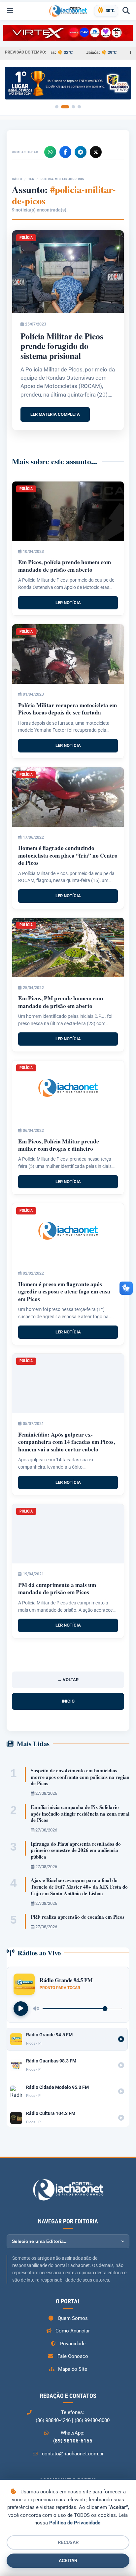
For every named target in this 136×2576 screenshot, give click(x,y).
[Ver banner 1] (57, 107)
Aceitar (68, 2561)
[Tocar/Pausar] (21, 2009)
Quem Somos (73, 2318)
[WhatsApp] (50, 152)
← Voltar (68, 1680)
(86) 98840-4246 (53, 2420)
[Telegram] (81, 152)
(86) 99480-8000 (92, 2420)
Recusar (68, 2542)
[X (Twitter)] (96, 152)
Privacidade (73, 2344)
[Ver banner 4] (79, 107)
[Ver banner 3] (73, 107)
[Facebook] (65, 152)
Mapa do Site (73, 2369)
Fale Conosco (73, 2356)
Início (17, 179)
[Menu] (10, 11)
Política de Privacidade (75, 2523)
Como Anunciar (73, 2331)
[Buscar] (126, 11)
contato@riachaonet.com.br (73, 2454)
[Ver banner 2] (65, 107)
